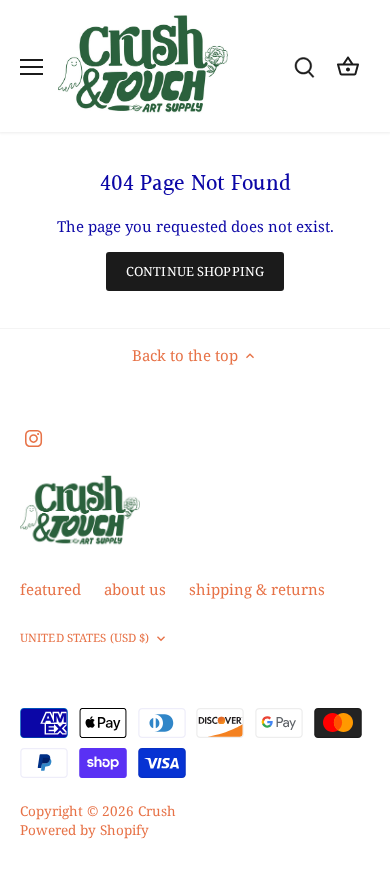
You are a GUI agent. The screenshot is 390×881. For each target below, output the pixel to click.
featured (50, 589)
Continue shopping (195, 271)
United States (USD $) (84, 638)
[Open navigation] (31, 67)
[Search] (304, 66)
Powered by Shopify (84, 830)
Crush (157, 811)
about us (135, 589)
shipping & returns (257, 589)
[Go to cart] (348, 66)
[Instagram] (33, 437)
